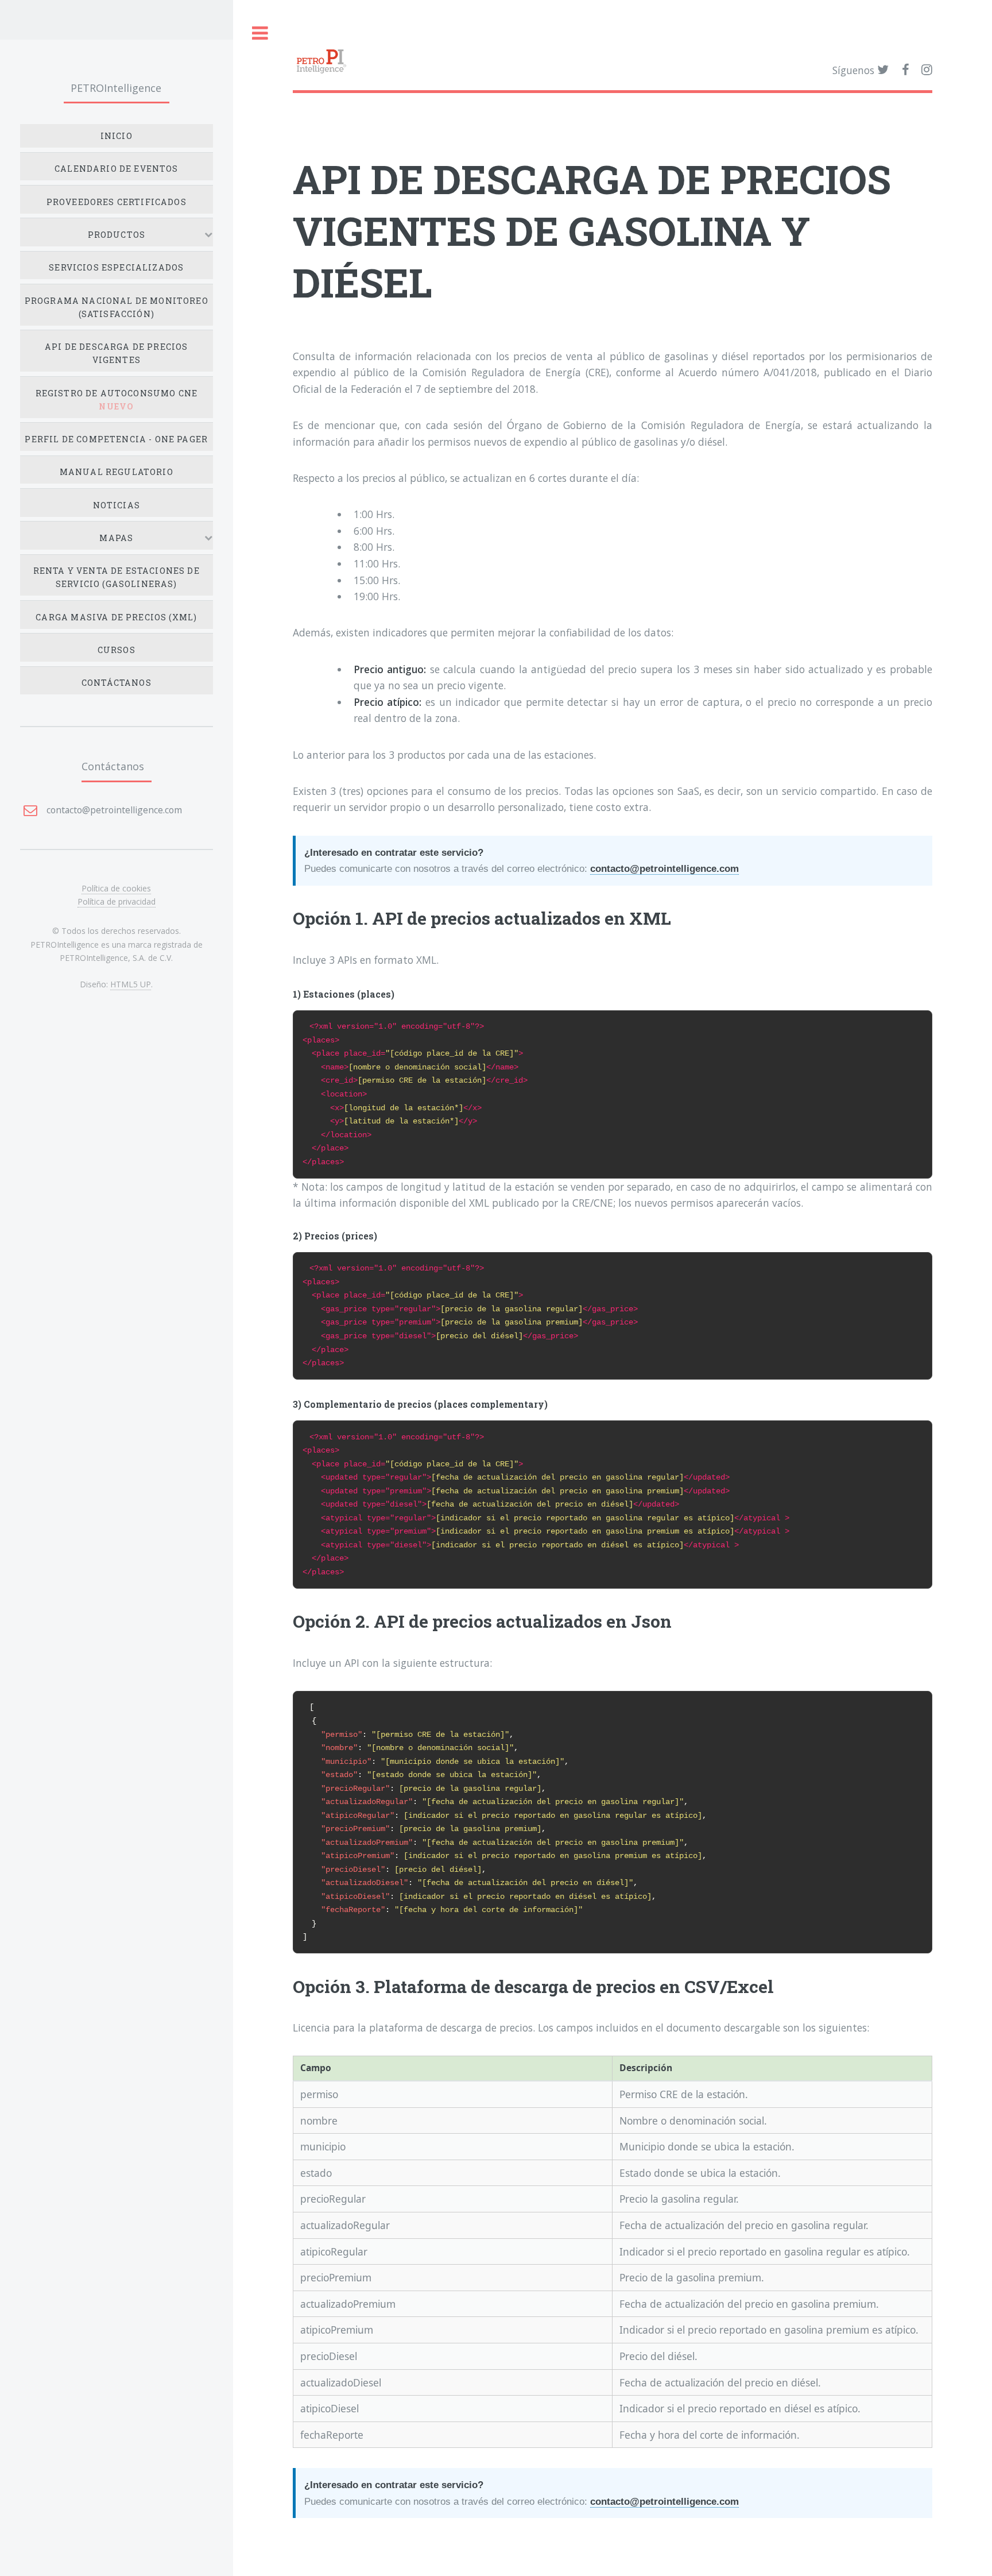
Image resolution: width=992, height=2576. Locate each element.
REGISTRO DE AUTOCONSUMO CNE (117, 400)
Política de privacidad (117, 901)
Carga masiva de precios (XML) (116, 617)
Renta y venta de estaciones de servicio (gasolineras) (117, 577)
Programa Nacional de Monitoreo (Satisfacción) (117, 307)
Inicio (117, 136)
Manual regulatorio (117, 472)
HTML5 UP (131, 984)
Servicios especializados (116, 267)
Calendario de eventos (117, 169)
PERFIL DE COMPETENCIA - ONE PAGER (116, 439)
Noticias (117, 505)
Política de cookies (116, 888)
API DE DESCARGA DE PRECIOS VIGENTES (116, 353)
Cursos (117, 650)
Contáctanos (117, 683)
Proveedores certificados (117, 202)
